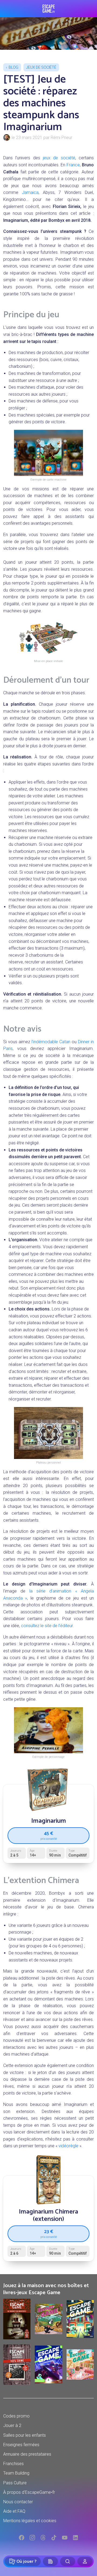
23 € (49, 2233)
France (73, 165)
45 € (49, 1835)
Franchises (13, 2464)
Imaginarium (49, 1821)
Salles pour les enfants (25, 2435)
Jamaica (30, 192)
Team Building (16, 2473)
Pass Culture (15, 2483)
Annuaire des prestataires (27, 2454)
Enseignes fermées (21, 2445)
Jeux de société (41, 67)
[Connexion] (85, 2561)
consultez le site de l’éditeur (47, 1626)
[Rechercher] (68, 2561)
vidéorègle (68, 2146)
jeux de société (59, 158)
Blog (13, 67)
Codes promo (16, 2416)
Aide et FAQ (14, 2511)
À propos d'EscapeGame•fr (29, 2492)
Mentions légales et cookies (30, 2521)
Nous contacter (18, 2502)
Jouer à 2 (12, 2425)
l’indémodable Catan (51, 1042)
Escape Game (49, 9)
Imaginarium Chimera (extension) (48, 2215)
